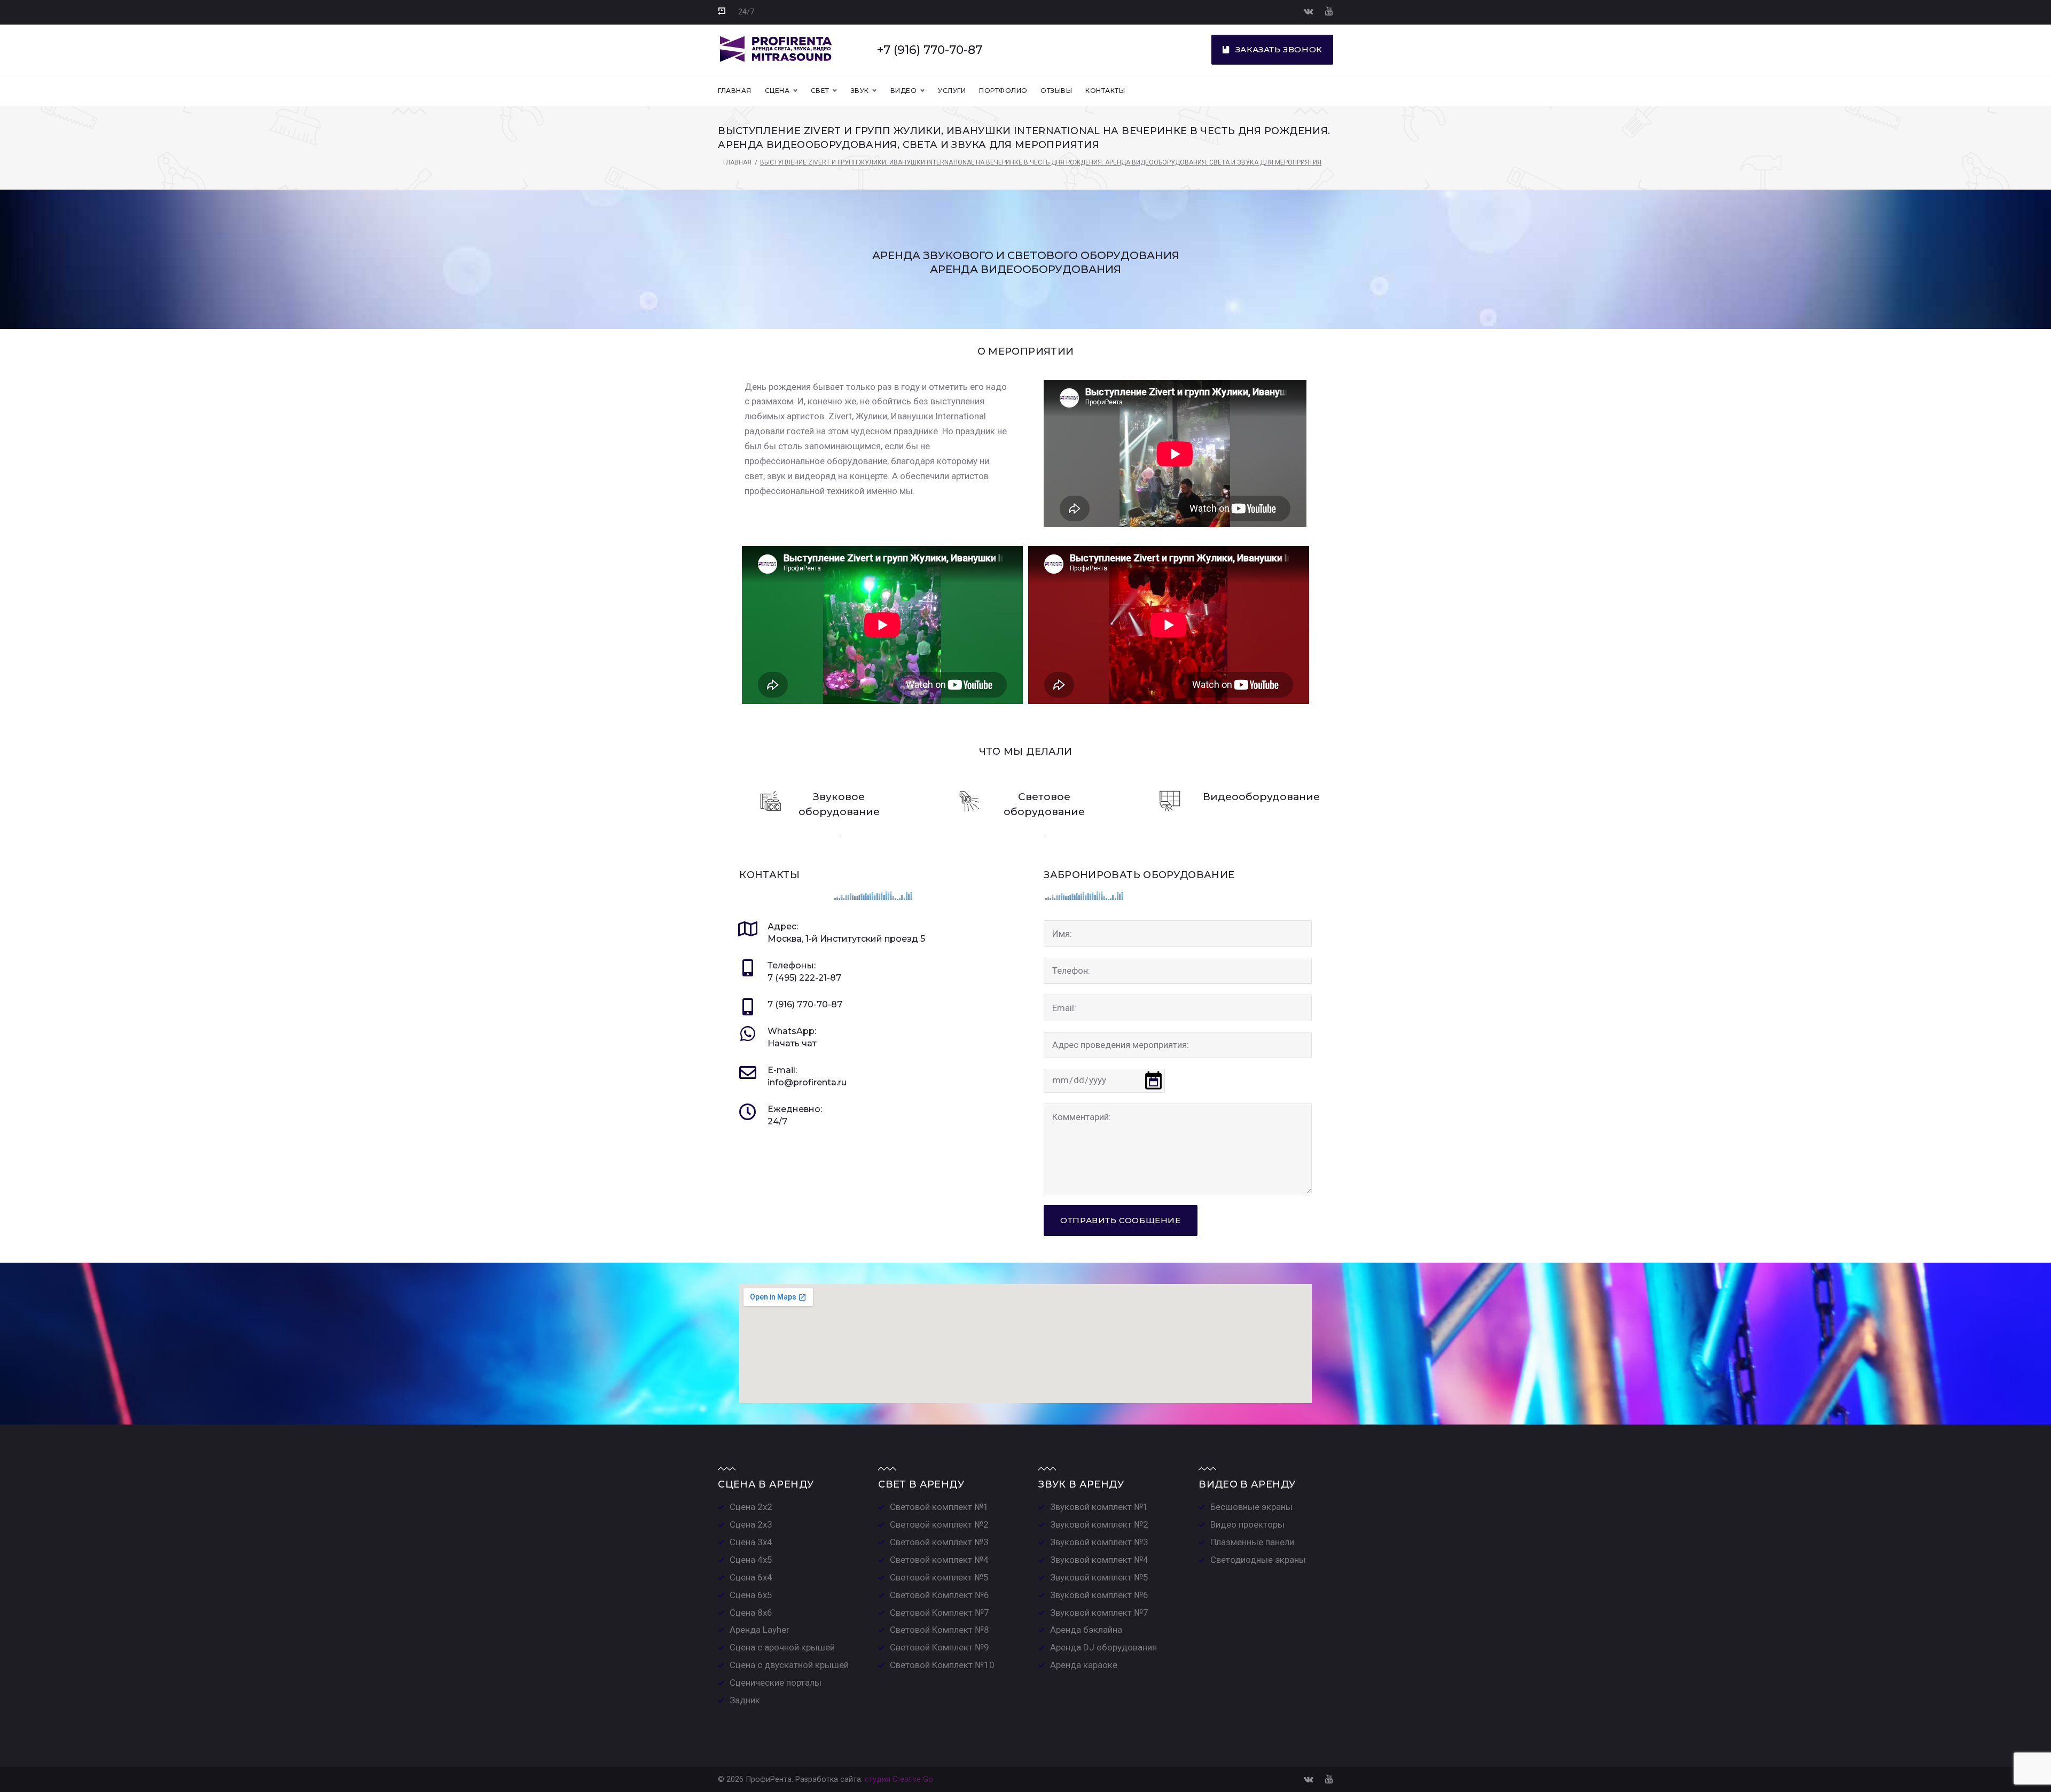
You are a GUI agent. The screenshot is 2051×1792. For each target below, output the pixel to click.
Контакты (1105, 91)
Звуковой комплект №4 (1099, 1560)
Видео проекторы (1247, 1524)
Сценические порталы (776, 1683)
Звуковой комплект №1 (1099, 1507)
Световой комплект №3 (939, 1542)
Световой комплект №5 (939, 1577)
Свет (820, 91)
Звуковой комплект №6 (1099, 1595)
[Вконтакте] (1309, 11)
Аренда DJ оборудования (1103, 1647)
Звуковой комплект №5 (1099, 1577)
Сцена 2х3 (751, 1524)
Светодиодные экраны (1258, 1560)
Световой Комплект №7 (940, 1613)
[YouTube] (1329, 11)
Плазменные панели (1252, 1542)
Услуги (952, 91)
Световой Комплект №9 (940, 1647)
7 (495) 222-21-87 (804, 978)
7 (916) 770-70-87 (805, 1004)
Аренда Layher (760, 1630)
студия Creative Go (899, 1779)
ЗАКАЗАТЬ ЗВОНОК (1279, 49)
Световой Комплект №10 (942, 1665)
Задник (745, 1700)
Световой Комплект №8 (940, 1630)
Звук (860, 91)
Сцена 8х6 (751, 1613)
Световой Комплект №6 (940, 1595)
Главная (734, 91)
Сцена (777, 91)
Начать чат (792, 1043)
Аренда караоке (1084, 1665)
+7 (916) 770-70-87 (930, 50)
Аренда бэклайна (1086, 1630)
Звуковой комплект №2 (1099, 1524)
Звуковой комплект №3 (1099, 1542)
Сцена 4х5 (751, 1560)
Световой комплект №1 (939, 1507)
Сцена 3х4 (751, 1542)
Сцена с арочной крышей (782, 1647)
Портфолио (1003, 91)
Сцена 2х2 (751, 1507)
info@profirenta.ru (807, 1082)
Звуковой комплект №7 (1099, 1613)
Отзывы (1056, 91)
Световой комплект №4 (939, 1560)
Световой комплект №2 (939, 1524)
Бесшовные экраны (1251, 1507)
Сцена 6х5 (751, 1595)
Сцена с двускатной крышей (789, 1665)
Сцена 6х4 (751, 1577)
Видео (903, 91)
